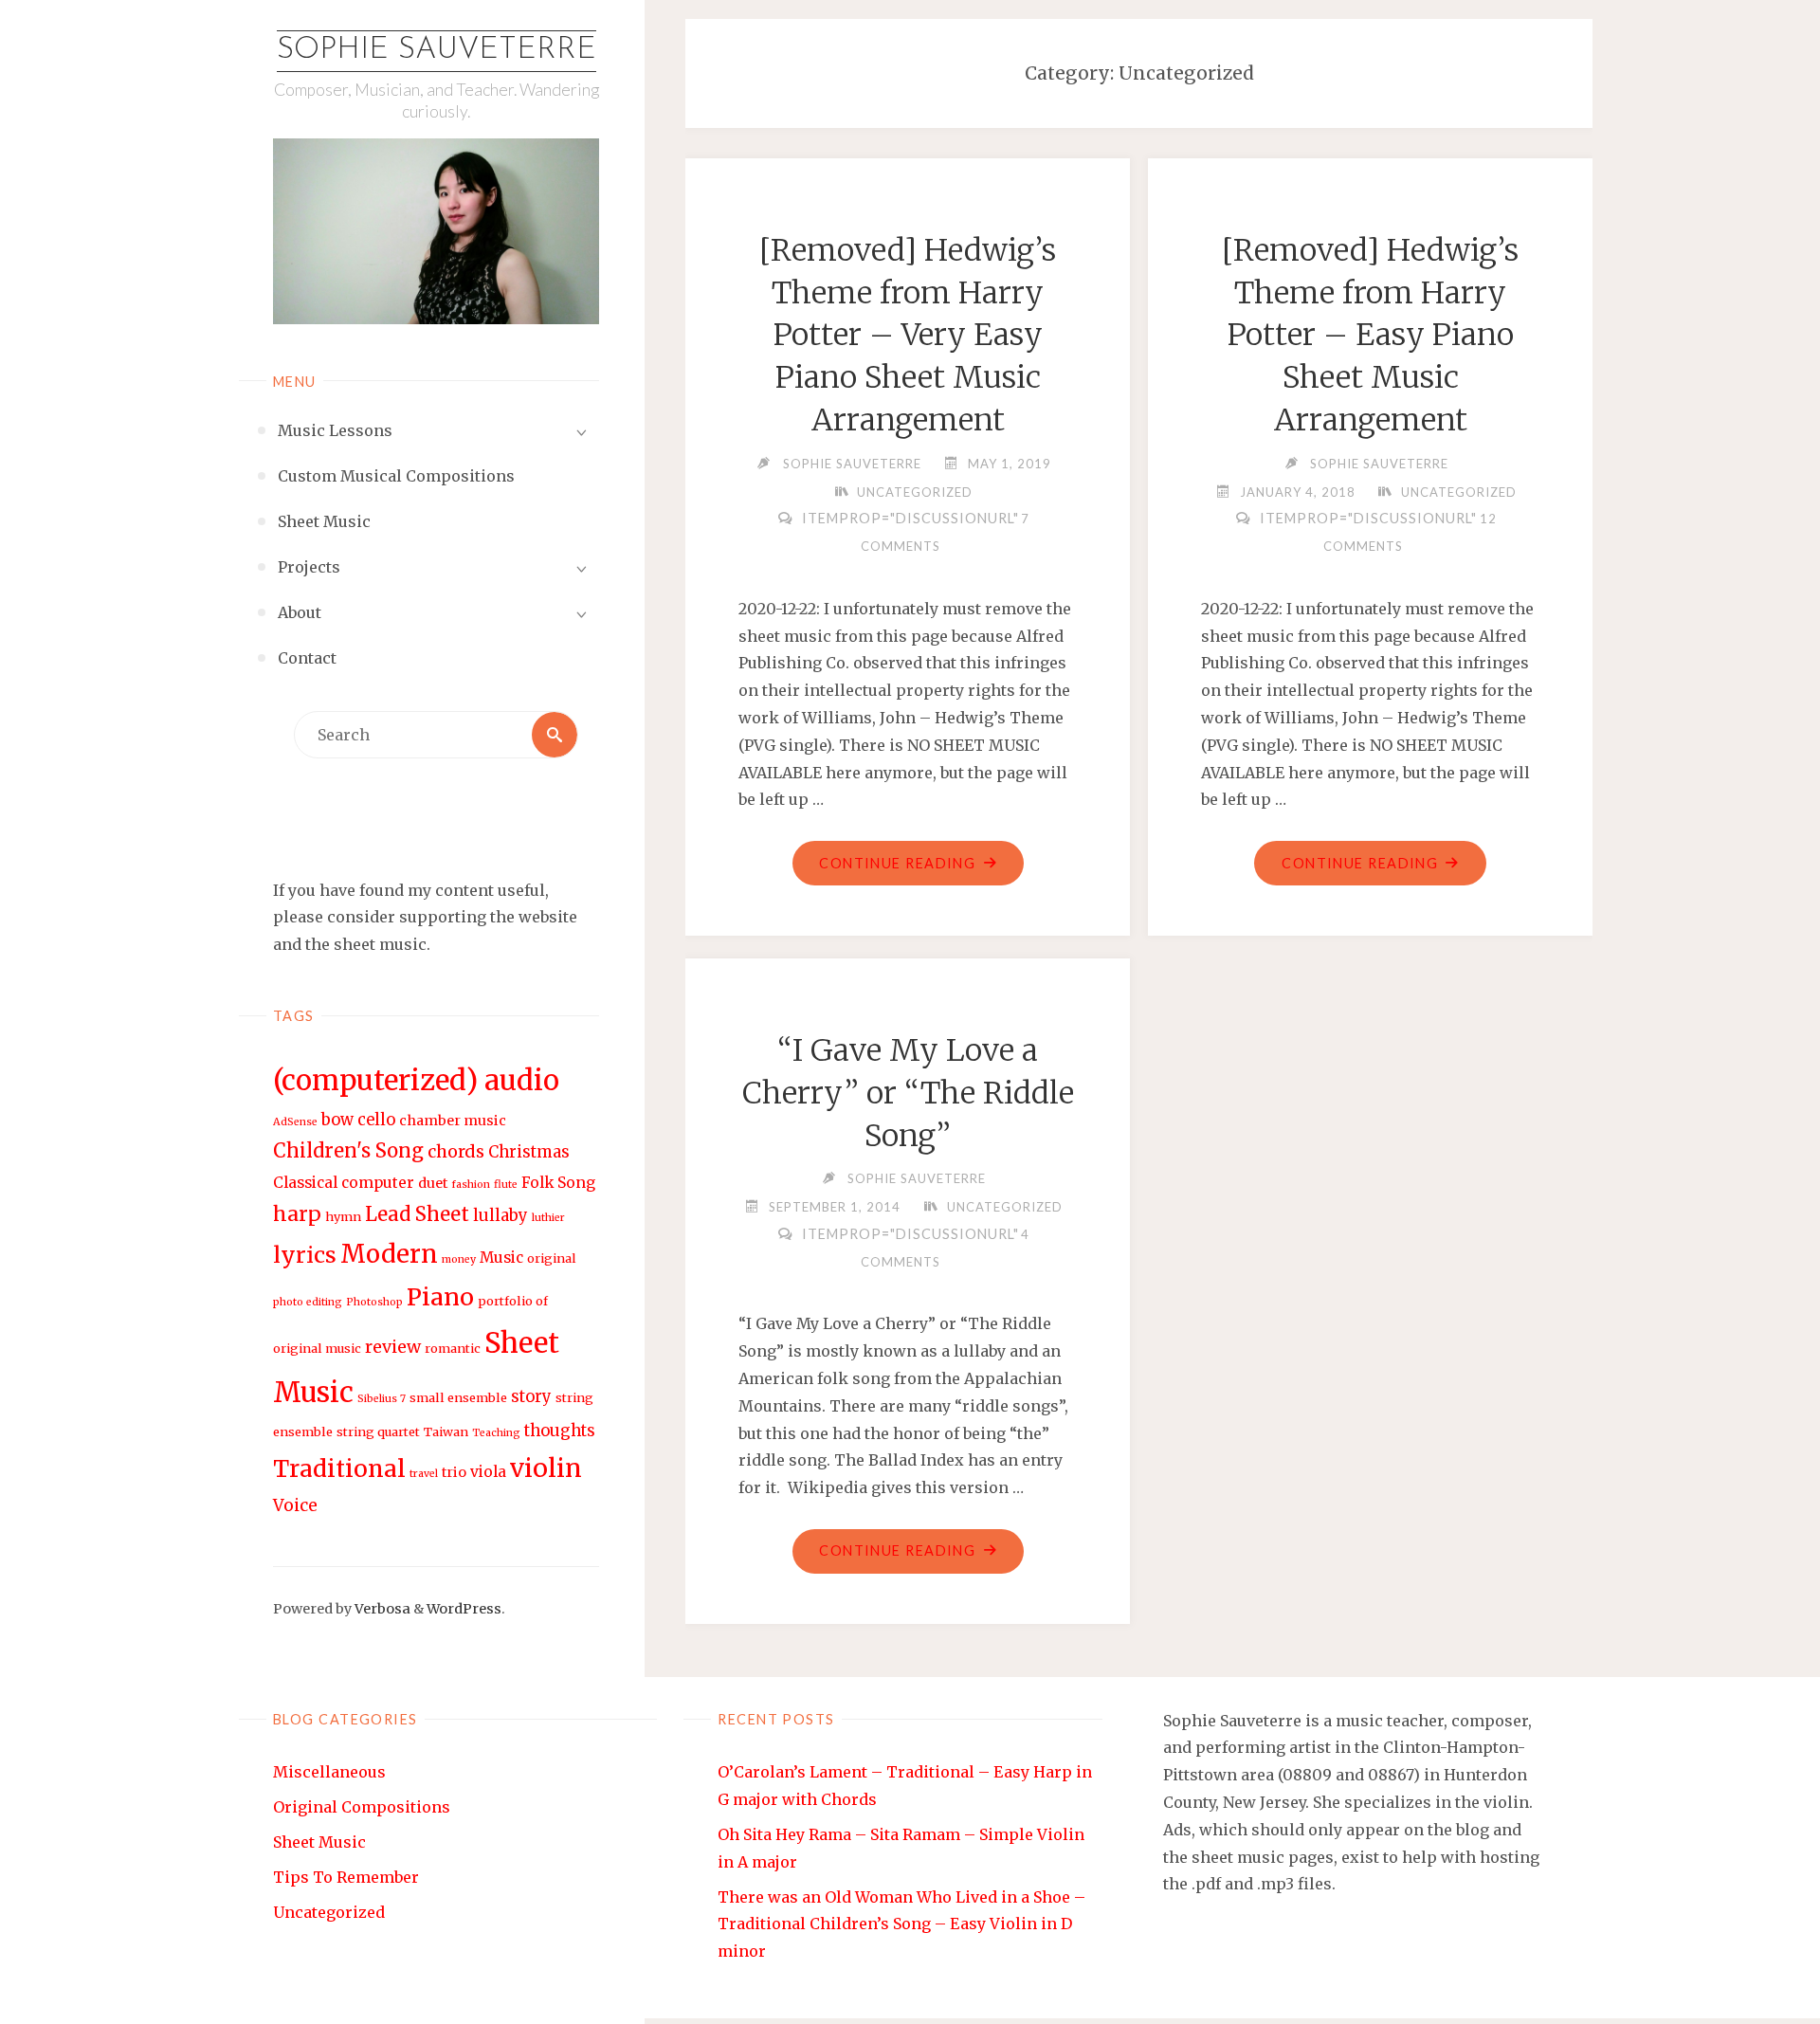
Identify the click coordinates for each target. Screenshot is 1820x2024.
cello (376, 1120)
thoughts (560, 1431)
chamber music (453, 1121)
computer (378, 1183)
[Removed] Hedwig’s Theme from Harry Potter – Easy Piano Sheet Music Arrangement (1370, 335)
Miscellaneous (329, 1772)
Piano (440, 1297)
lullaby (500, 1216)
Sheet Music (319, 1842)
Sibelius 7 (382, 1399)
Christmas (529, 1152)
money (459, 1259)
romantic (453, 1349)
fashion (471, 1185)
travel (424, 1474)
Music (501, 1258)
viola (488, 1472)
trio (454, 1472)
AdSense (295, 1122)
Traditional (339, 1469)
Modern (389, 1254)
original (552, 1258)
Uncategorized (915, 492)
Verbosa (381, 1609)
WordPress (464, 1609)
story (531, 1397)
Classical (305, 1183)
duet (433, 1183)
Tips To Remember (346, 1877)
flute (506, 1185)
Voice (295, 1505)
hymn (343, 1217)
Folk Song (558, 1183)
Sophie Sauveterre (437, 50)
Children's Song (348, 1151)
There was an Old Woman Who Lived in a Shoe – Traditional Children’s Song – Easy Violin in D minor (901, 1924)
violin (546, 1468)
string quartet (378, 1432)
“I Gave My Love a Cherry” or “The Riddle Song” (908, 1093)
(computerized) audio (416, 1080)
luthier (548, 1218)
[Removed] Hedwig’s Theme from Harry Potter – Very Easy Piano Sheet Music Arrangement (908, 335)
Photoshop (374, 1302)
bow (337, 1120)
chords (456, 1151)
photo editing (308, 1302)
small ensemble (458, 1398)
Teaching (496, 1433)
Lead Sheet (417, 1214)
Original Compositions (362, 1807)
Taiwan (446, 1432)
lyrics (305, 1255)
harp (297, 1214)
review (393, 1347)
